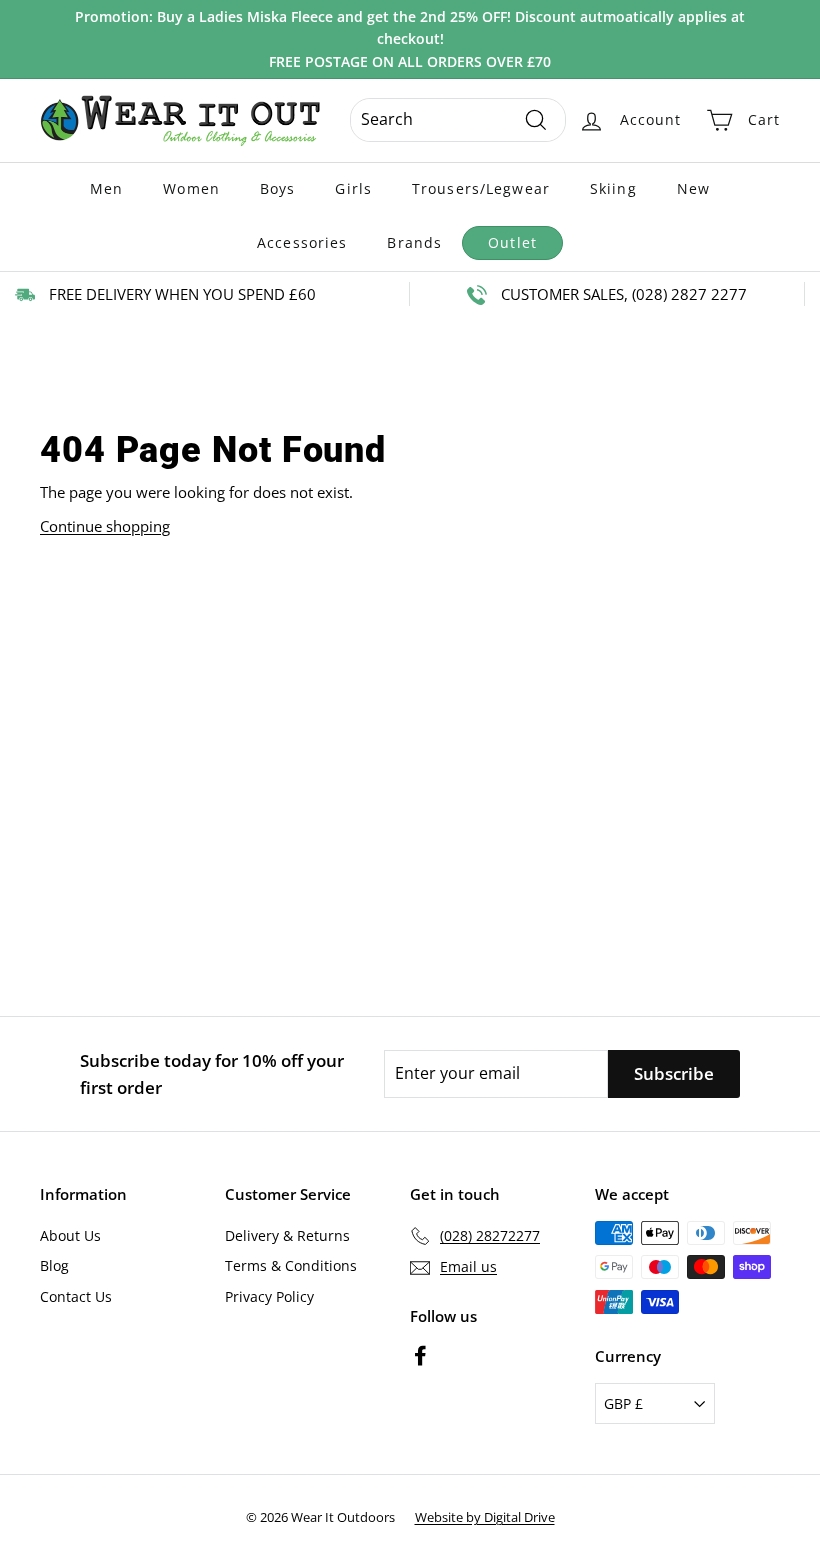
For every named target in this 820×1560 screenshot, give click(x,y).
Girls (353, 188)
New (693, 188)
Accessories (302, 242)
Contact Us (76, 1296)
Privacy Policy (269, 1296)
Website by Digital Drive (485, 1517)
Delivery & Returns (287, 1235)
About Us (70, 1235)
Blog (54, 1265)
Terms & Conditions (291, 1265)
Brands (414, 242)
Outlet (512, 242)
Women (191, 188)
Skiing (613, 188)
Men (106, 188)
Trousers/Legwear (481, 188)
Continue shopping (105, 526)
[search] (458, 120)
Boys (277, 188)
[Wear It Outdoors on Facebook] (420, 1354)
